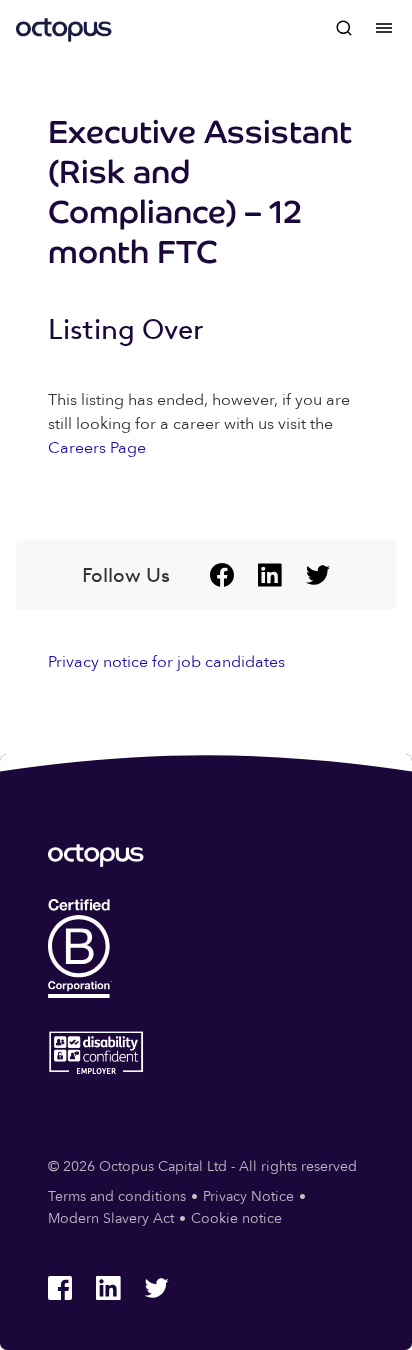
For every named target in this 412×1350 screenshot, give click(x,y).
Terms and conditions (117, 1196)
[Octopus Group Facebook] (222, 575)
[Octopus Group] (64, 28)
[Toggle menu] (384, 28)
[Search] (344, 28)
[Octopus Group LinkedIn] (270, 575)
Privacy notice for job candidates (166, 662)
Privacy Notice (248, 1196)
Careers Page (97, 448)
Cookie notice (236, 1218)
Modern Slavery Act (111, 1218)
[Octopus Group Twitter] (318, 575)
